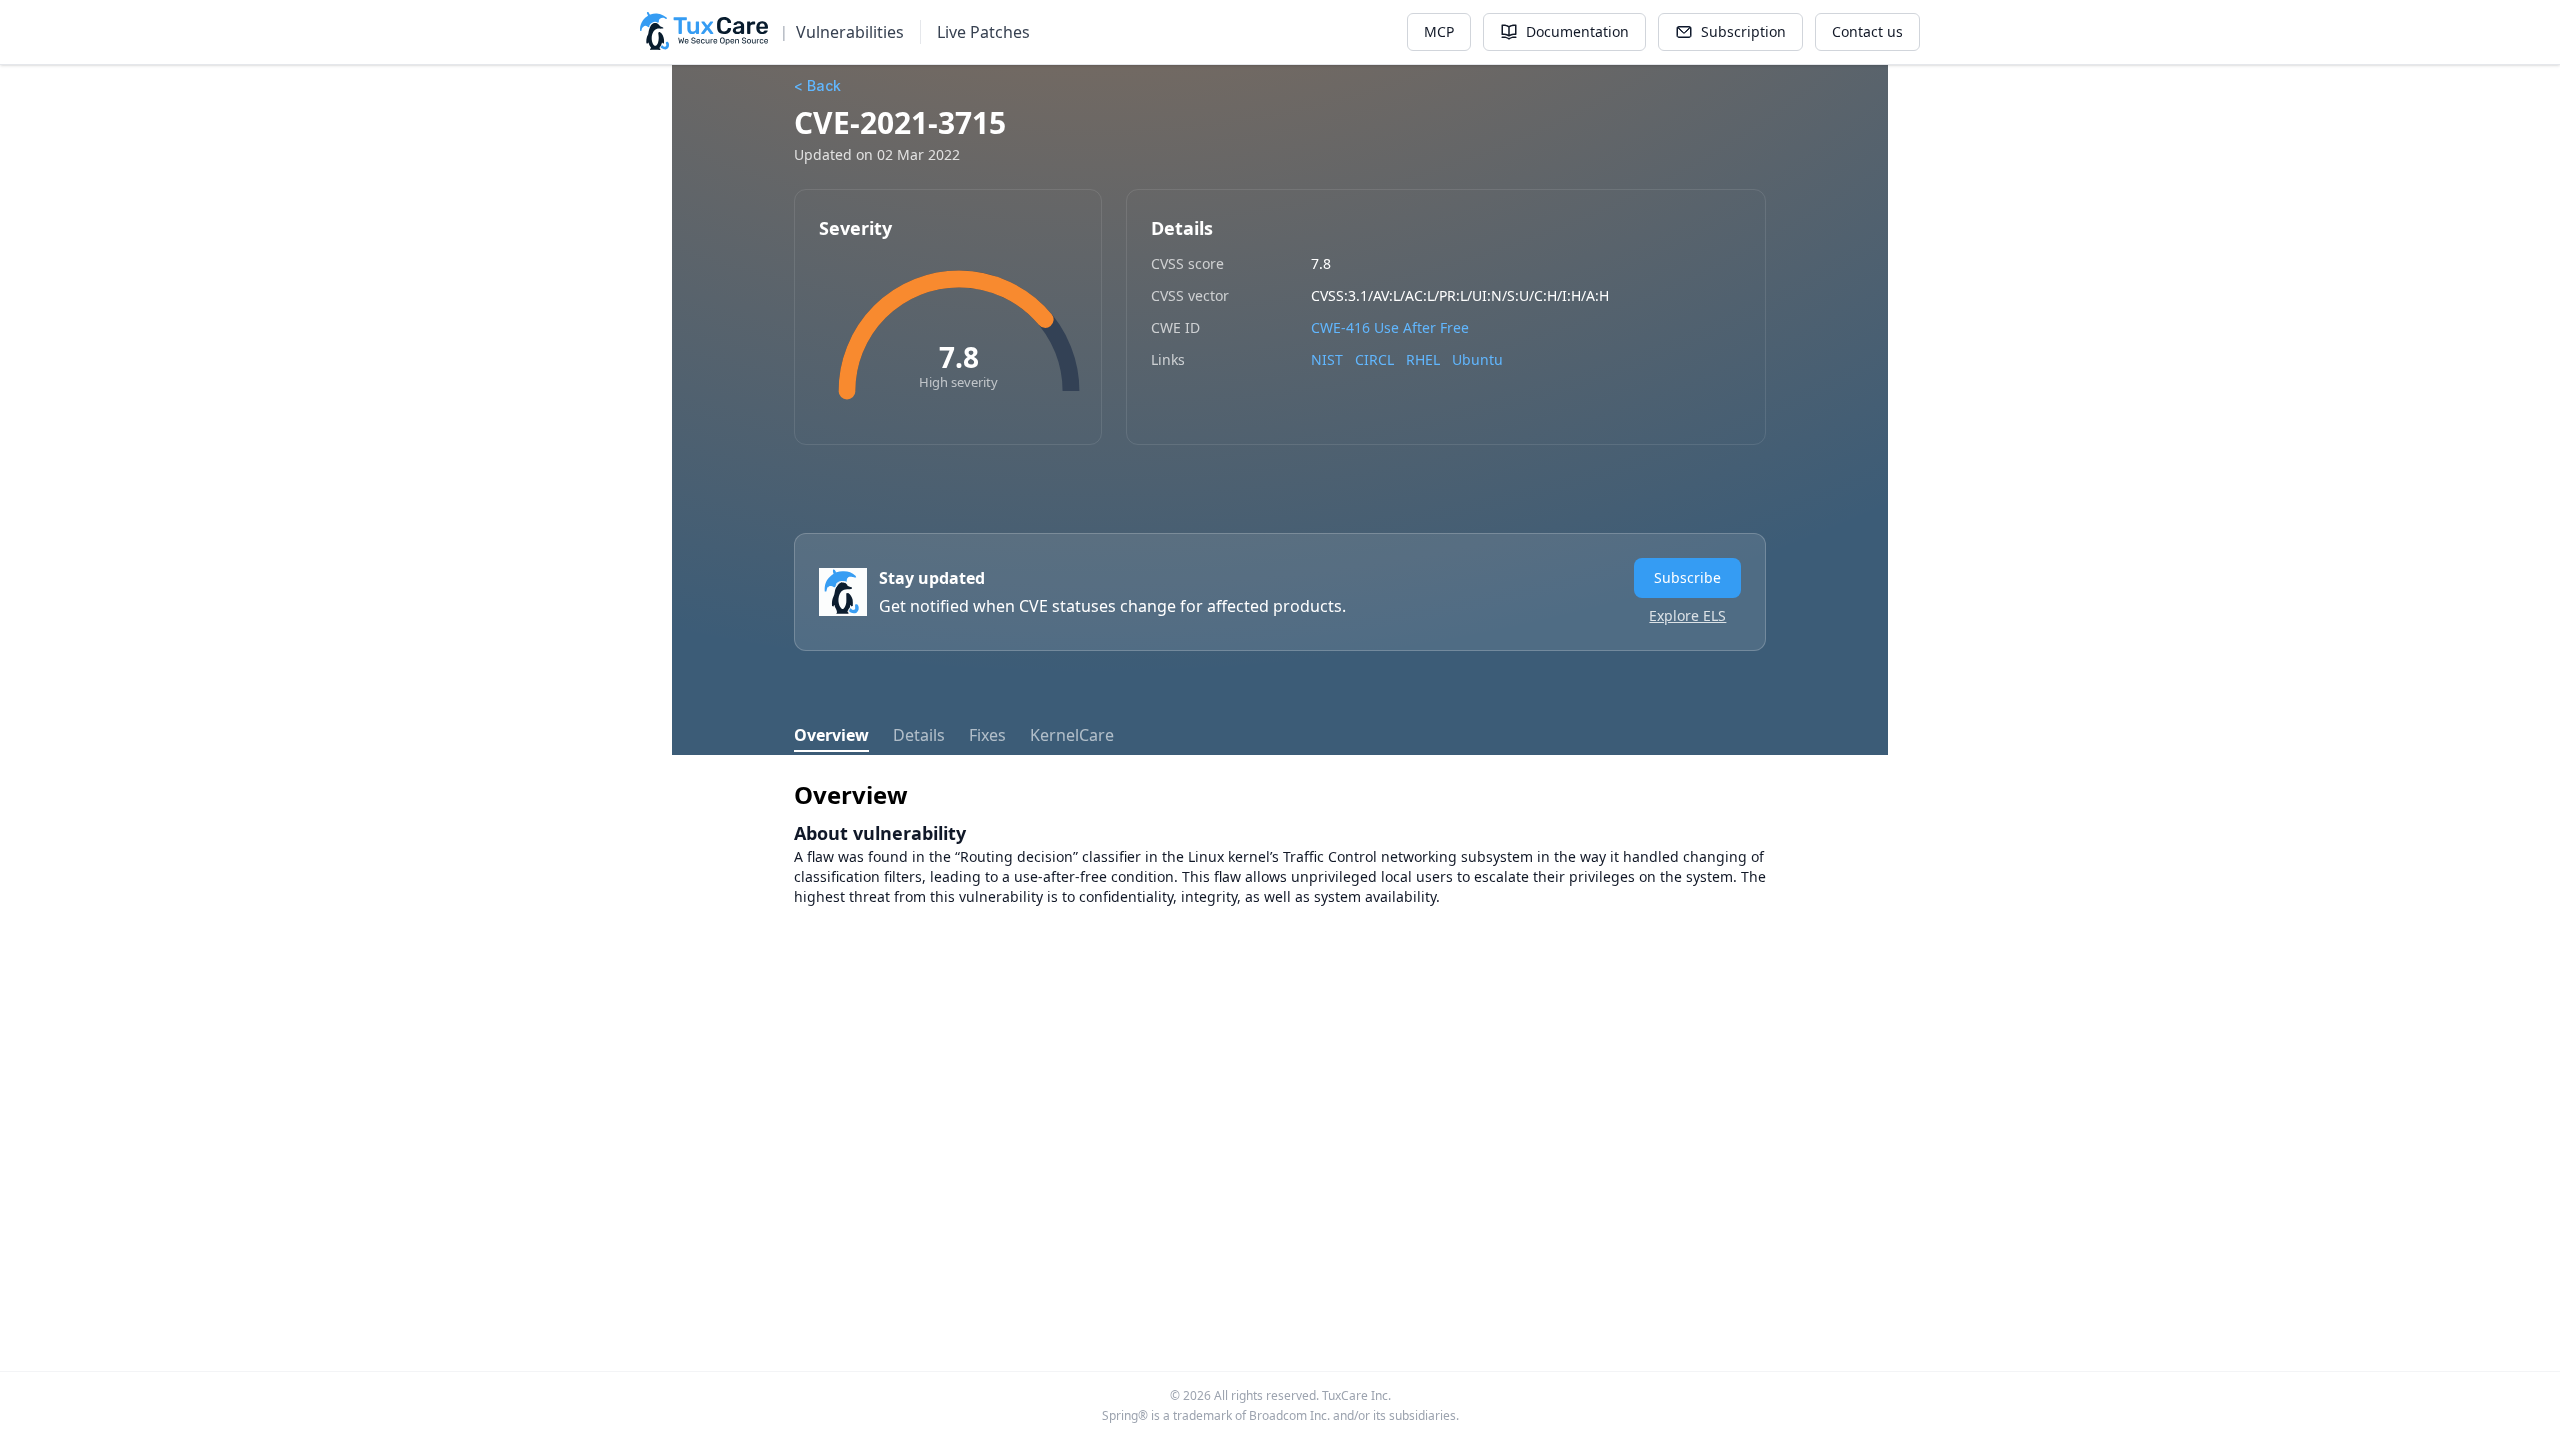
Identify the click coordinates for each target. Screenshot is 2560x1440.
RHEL (1423, 359)
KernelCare (1072, 735)
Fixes (987, 735)
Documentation (1577, 31)
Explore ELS (1687, 615)
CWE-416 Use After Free (1390, 327)
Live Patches (983, 32)
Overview (831, 735)
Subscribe (1687, 577)
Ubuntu (1477, 359)
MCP (1439, 31)
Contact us (1867, 31)
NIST (1327, 359)
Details (919, 735)
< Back (817, 85)
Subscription (1743, 31)
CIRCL (1374, 359)
